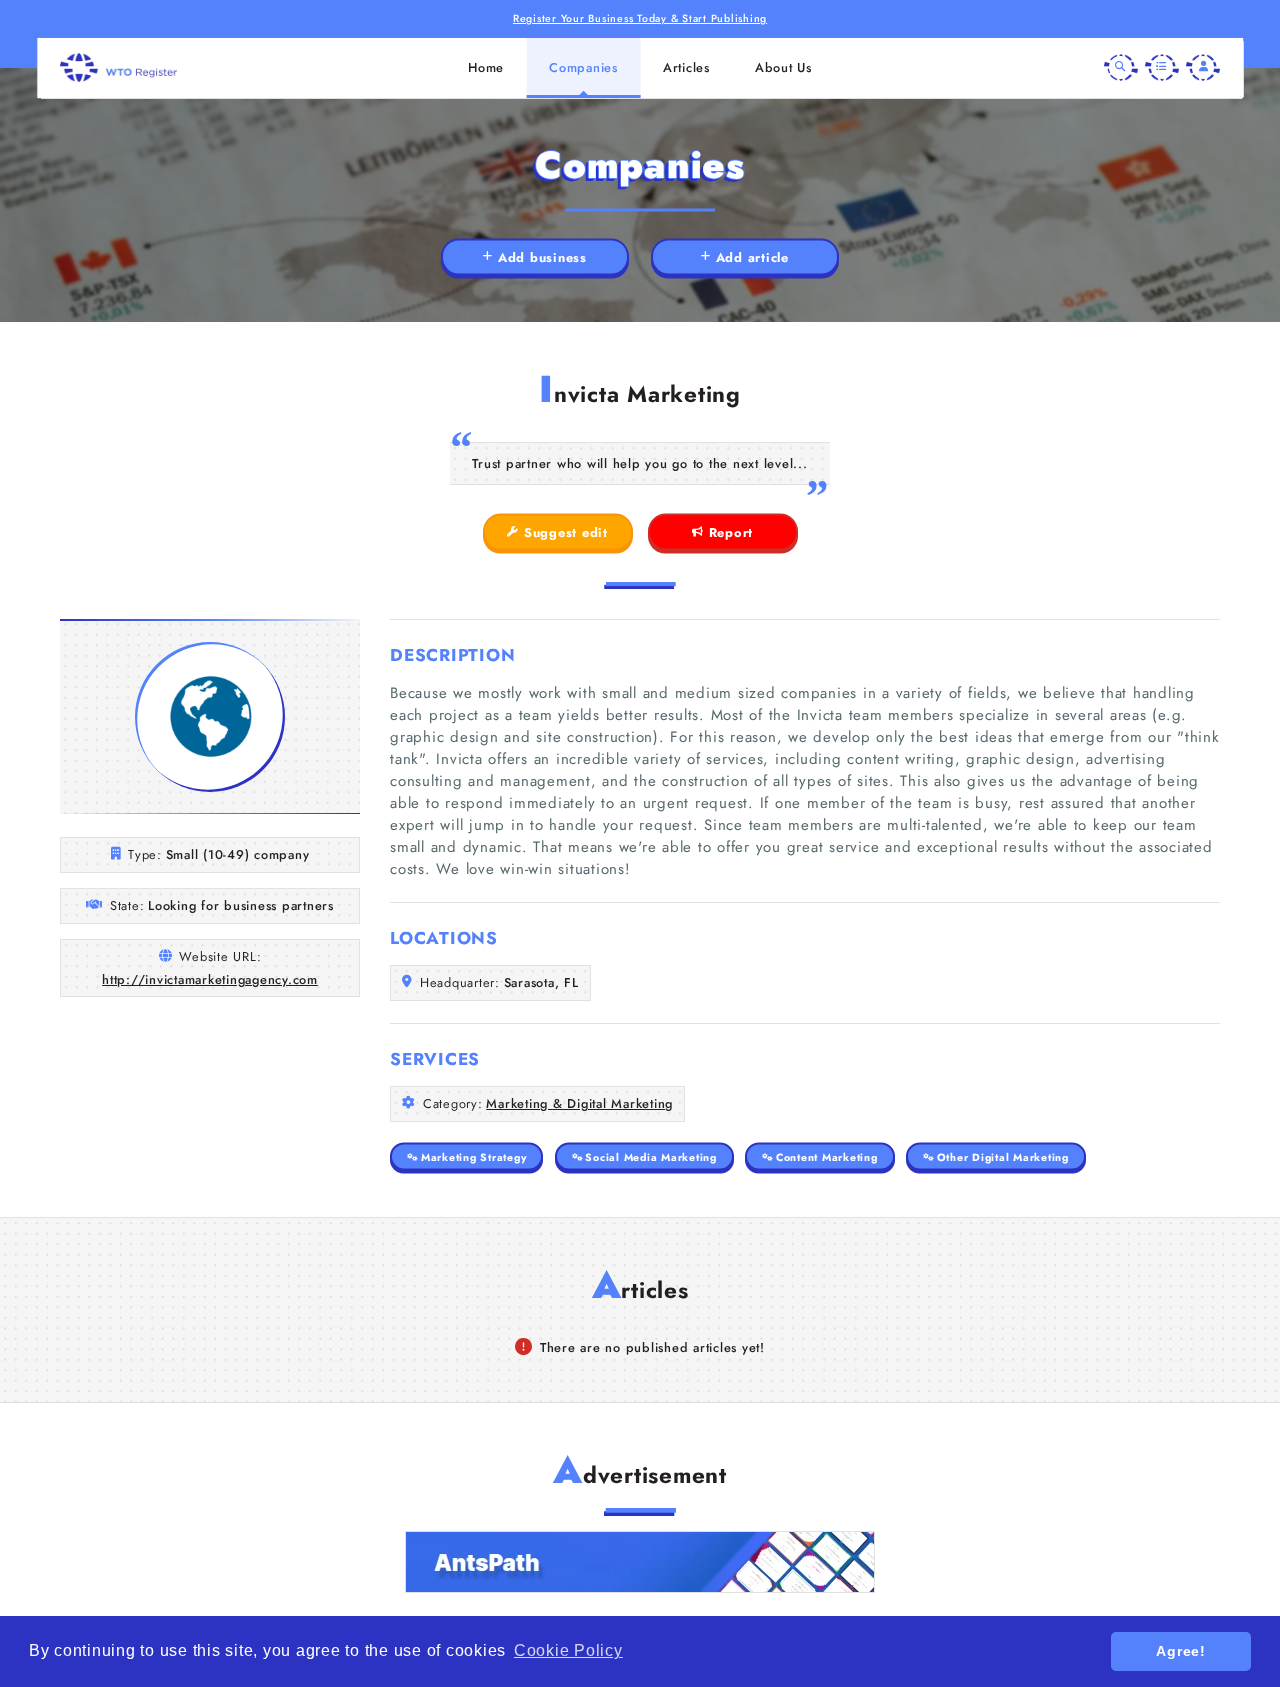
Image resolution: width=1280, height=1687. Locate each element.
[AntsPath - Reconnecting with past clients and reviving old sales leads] (640, 1562)
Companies (583, 67)
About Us (783, 67)
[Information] (1162, 68)
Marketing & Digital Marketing (579, 1103)
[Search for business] (1121, 68)
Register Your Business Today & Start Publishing (640, 18)
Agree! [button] (1181, 1651)
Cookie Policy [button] (568, 1650)
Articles (686, 67)
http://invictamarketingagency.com (210, 979)
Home (486, 67)
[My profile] (1203, 68)
